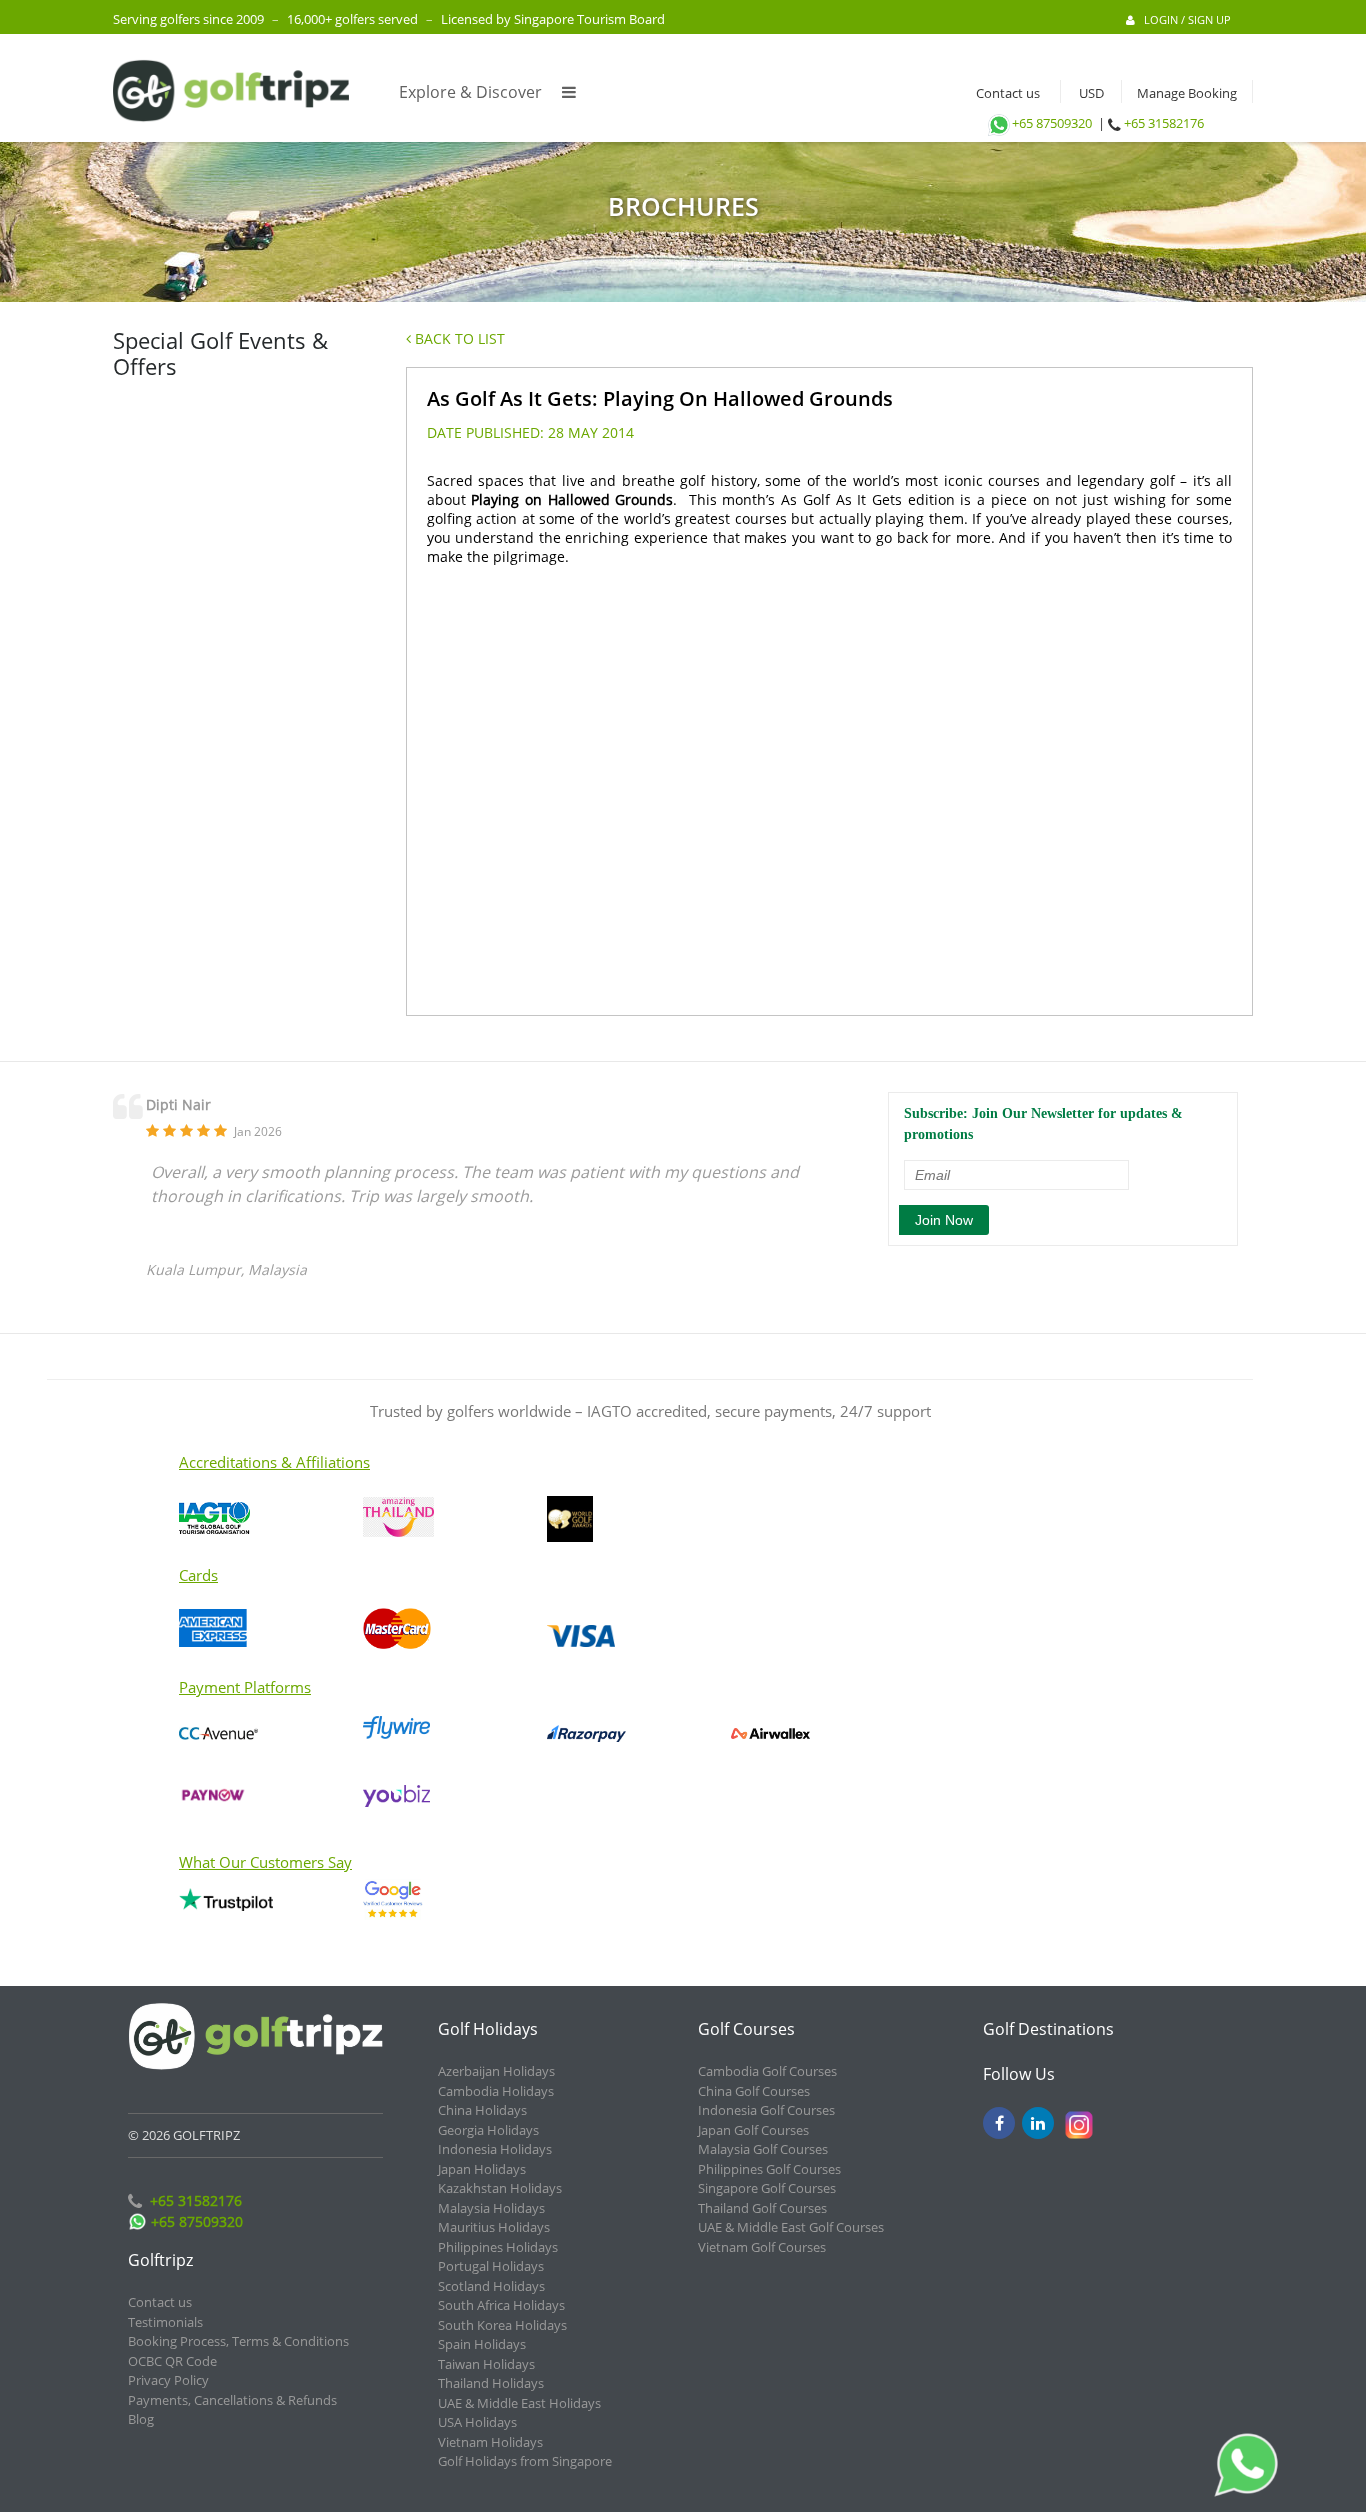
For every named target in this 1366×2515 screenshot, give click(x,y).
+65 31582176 (1164, 123)
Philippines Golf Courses (769, 2169)
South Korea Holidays (502, 2325)
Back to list (458, 338)
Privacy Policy (168, 2380)
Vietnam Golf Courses (762, 2247)
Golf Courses (746, 2029)
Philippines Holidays (498, 2247)
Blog (141, 2419)
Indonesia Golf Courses (766, 2110)
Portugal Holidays (491, 2266)
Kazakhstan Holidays (500, 2188)
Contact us (1003, 93)
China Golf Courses (754, 2091)
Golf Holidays (488, 2029)
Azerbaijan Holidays (496, 2071)
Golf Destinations (1048, 2029)
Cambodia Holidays (496, 2091)
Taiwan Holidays (486, 2364)
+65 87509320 (1052, 123)
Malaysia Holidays (491, 2208)
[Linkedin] (1038, 2123)
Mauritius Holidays (494, 2227)
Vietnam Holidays (490, 2442)
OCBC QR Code (172, 2361)
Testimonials (165, 2322)
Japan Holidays (482, 2169)
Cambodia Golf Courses (767, 2071)
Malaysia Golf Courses (763, 2149)
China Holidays (482, 2110)
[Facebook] (999, 2123)
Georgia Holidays (488, 2130)
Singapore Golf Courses (767, 2188)
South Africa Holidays (501, 2305)
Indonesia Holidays (495, 2149)
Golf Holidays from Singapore (525, 2461)
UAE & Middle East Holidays (519, 2403)
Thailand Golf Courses (762, 2208)
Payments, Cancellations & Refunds (232, 2400)
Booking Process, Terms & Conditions (238, 2341)
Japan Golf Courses (753, 2130)
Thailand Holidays (491, 2383)
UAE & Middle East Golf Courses (791, 2227)
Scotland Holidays (491, 2286)
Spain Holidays (482, 2344)
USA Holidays (477, 2422)
